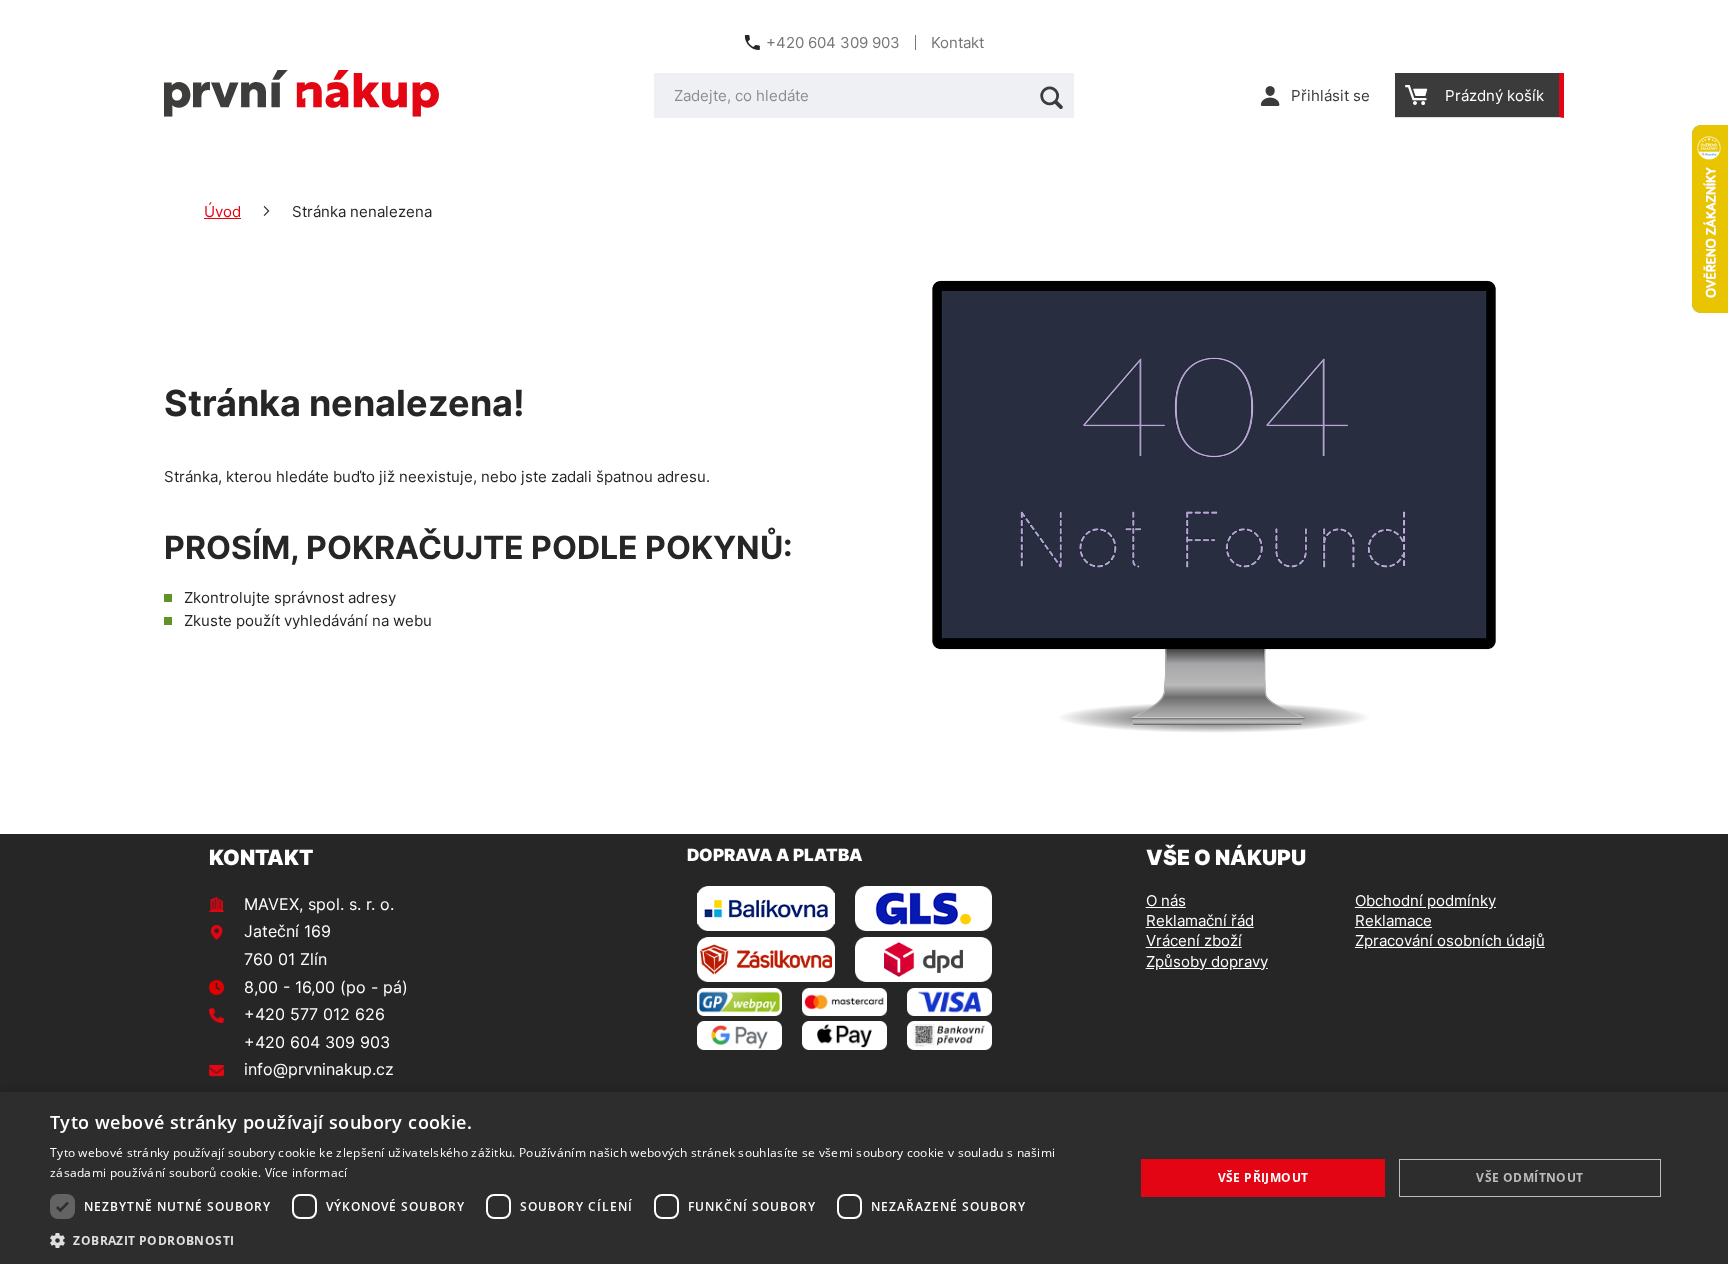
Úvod (222, 211)
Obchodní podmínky (1425, 900)
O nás (1166, 900)
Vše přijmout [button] (1263, 1177)
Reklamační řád (1200, 920)
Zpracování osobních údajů (1450, 940)
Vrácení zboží (1194, 940)
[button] (576, 1239)
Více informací (306, 1172)
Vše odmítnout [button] (1529, 1177)
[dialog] (864, 1178)
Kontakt (957, 42)
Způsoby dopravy (1207, 961)
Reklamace (1393, 920)
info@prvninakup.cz (319, 1069)
